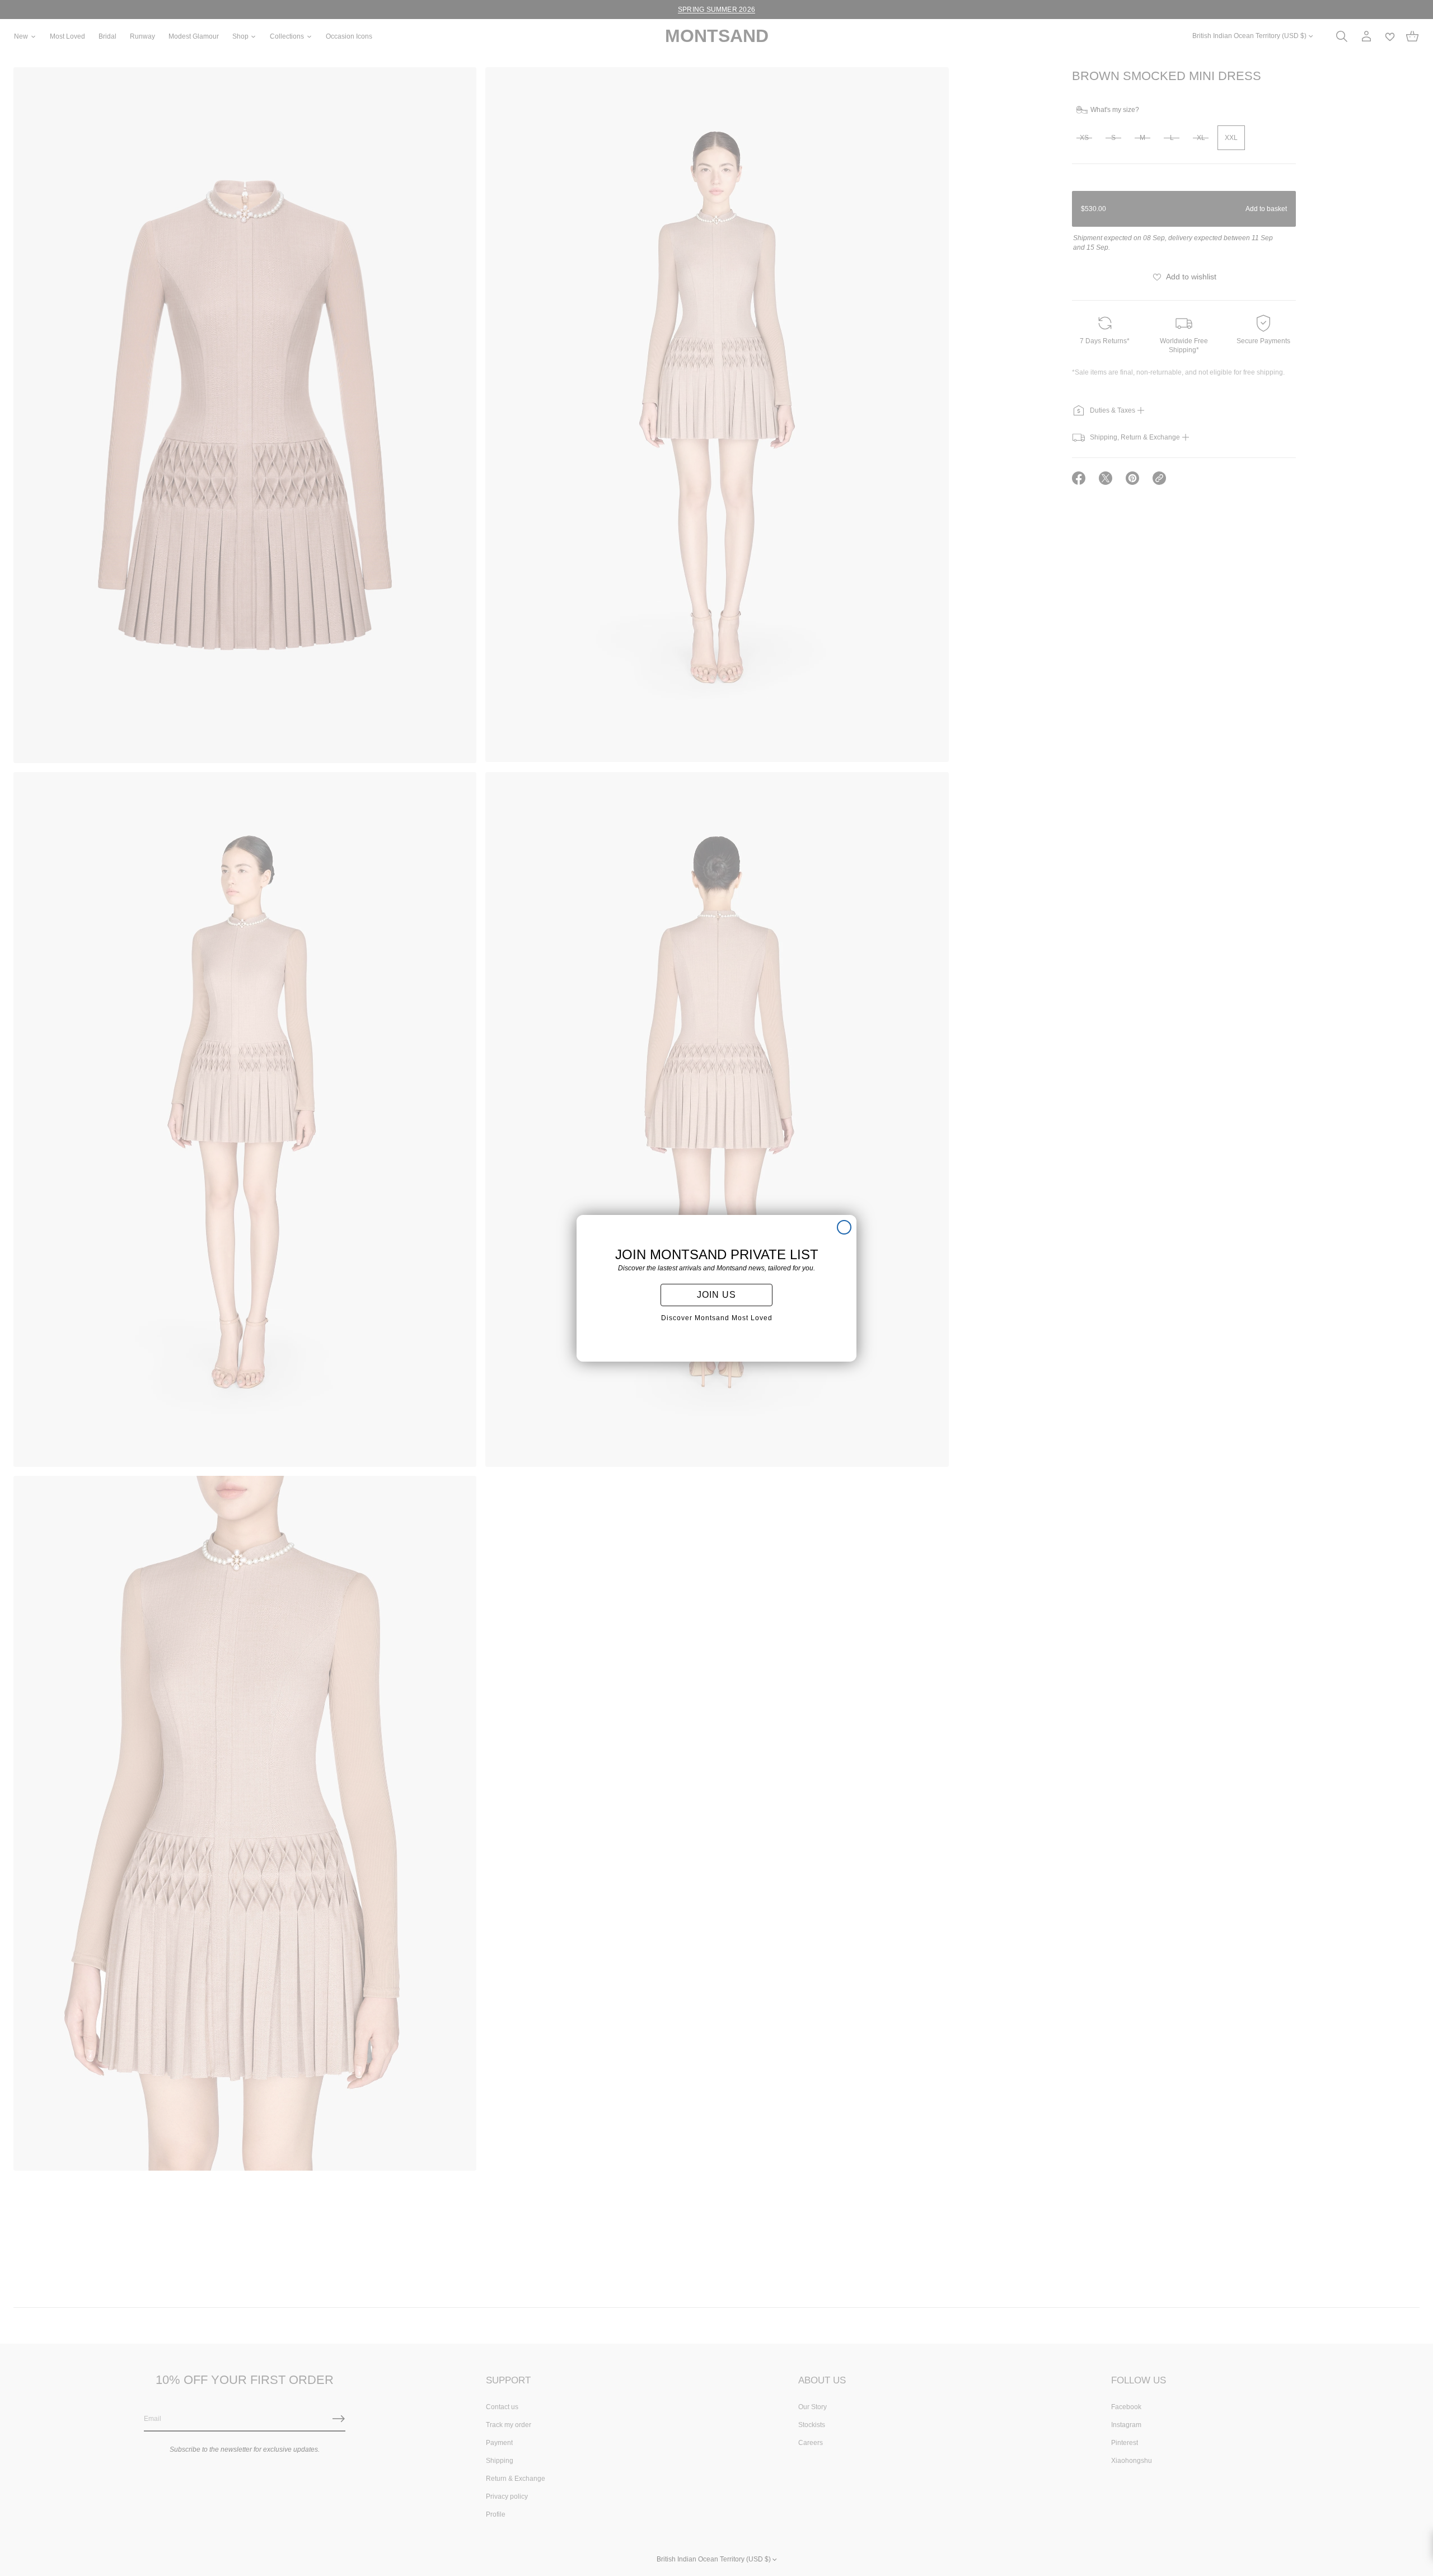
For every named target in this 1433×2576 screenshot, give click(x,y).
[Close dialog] (844, 1227)
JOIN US (716, 1295)
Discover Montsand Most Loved (717, 1318)
